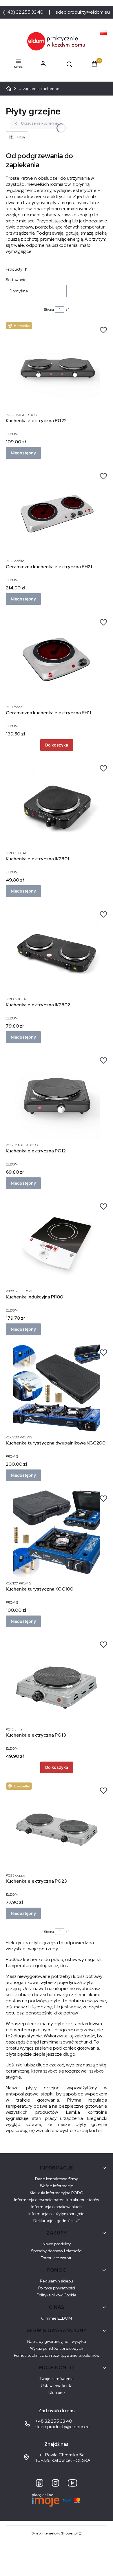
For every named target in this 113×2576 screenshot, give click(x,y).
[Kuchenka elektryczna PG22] (57, 366)
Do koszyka (57, 745)
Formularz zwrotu (57, 2258)
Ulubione (57, 2392)
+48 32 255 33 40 (54, 2421)
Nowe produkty (57, 2244)
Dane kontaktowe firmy (57, 2179)
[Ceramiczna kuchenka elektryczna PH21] (57, 512)
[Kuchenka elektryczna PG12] (57, 1096)
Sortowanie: (17, 280)
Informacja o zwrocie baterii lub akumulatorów (57, 2200)
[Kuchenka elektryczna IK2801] (57, 804)
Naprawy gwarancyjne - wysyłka (57, 2341)
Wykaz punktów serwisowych (57, 2348)
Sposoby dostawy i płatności (57, 2251)
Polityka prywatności (57, 2288)
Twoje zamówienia (57, 2379)
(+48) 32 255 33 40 (23, 12)
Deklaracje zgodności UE (57, 2221)
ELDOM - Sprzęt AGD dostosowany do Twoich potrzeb (9, 89)
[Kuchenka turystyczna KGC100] (57, 1534)
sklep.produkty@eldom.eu (83, 12)
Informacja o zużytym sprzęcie (57, 2214)
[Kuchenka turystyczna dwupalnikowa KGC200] (57, 1388)
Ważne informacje (57, 2186)
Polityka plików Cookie (57, 2295)
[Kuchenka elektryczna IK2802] (57, 950)
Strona (49, 310)
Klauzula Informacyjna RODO (57, 2193)
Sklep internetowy (55, 2533)
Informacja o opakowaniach (57, 2207)
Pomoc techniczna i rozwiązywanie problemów (57, 2355)
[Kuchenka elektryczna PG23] (57, 1826)
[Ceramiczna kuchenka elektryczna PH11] (57, 658)
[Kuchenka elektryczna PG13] (57, 1680)
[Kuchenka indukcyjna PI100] (57, 1242)
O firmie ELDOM (57, 2318)
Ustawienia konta (57, 2386)
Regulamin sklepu (57, 2281)
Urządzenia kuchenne (39, 89)
